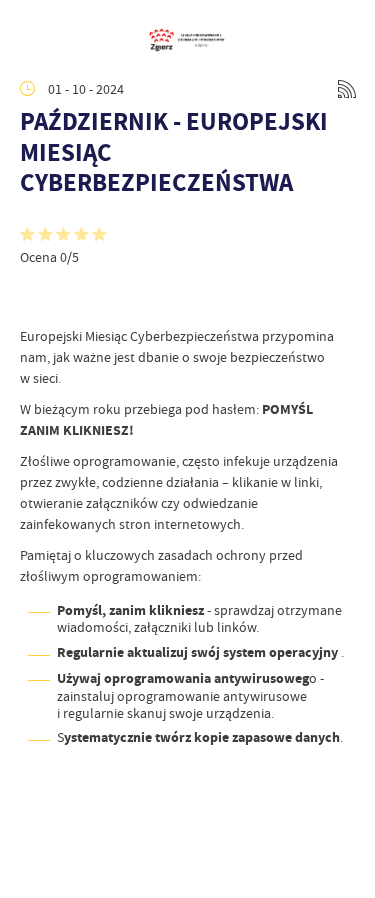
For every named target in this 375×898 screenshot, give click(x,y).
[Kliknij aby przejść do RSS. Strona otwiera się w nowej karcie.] (347, 89)
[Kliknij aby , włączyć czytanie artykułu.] (36, 296)
